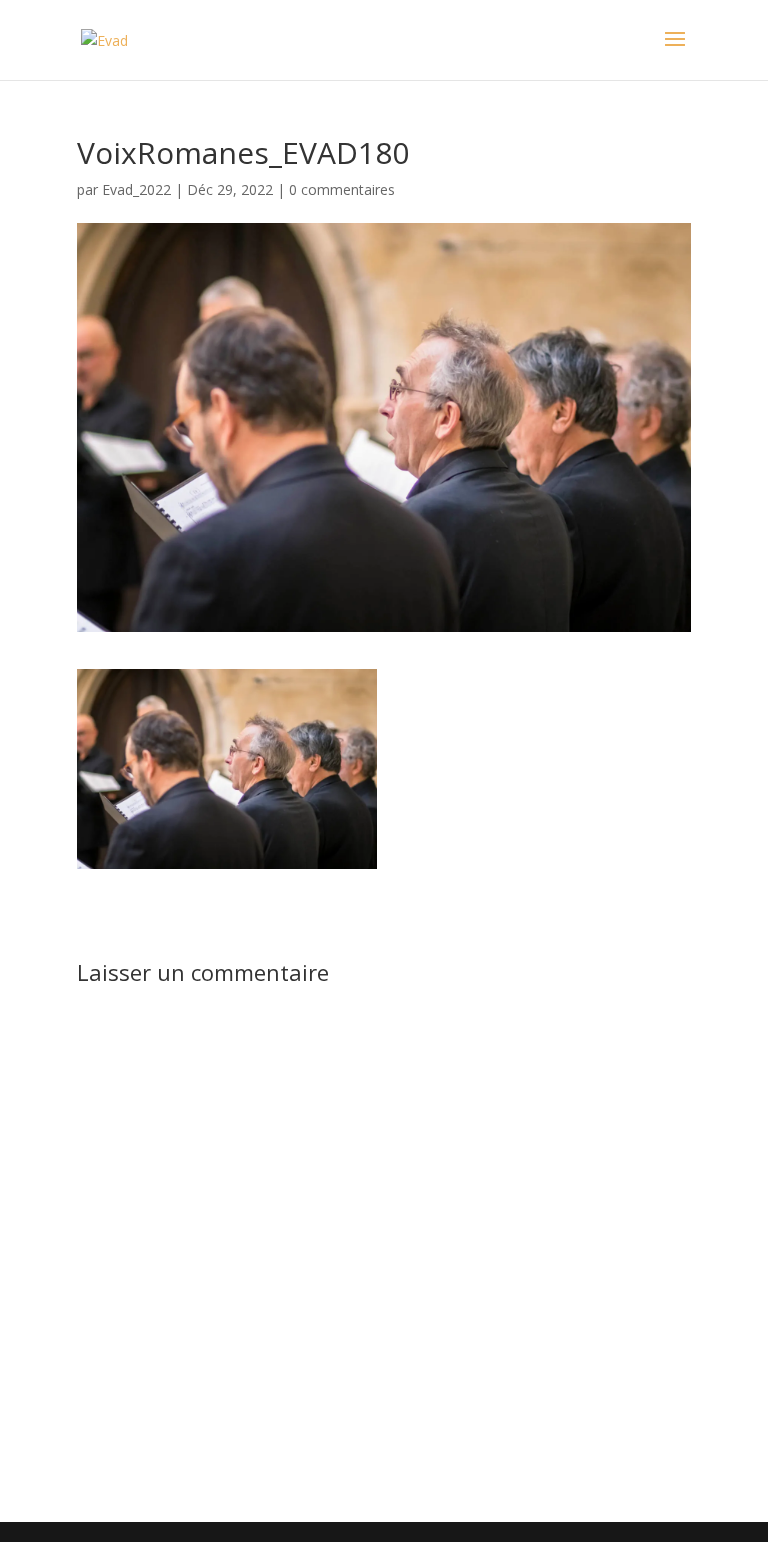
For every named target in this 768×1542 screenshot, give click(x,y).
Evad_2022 (136, 189)
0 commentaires (342, 189)
